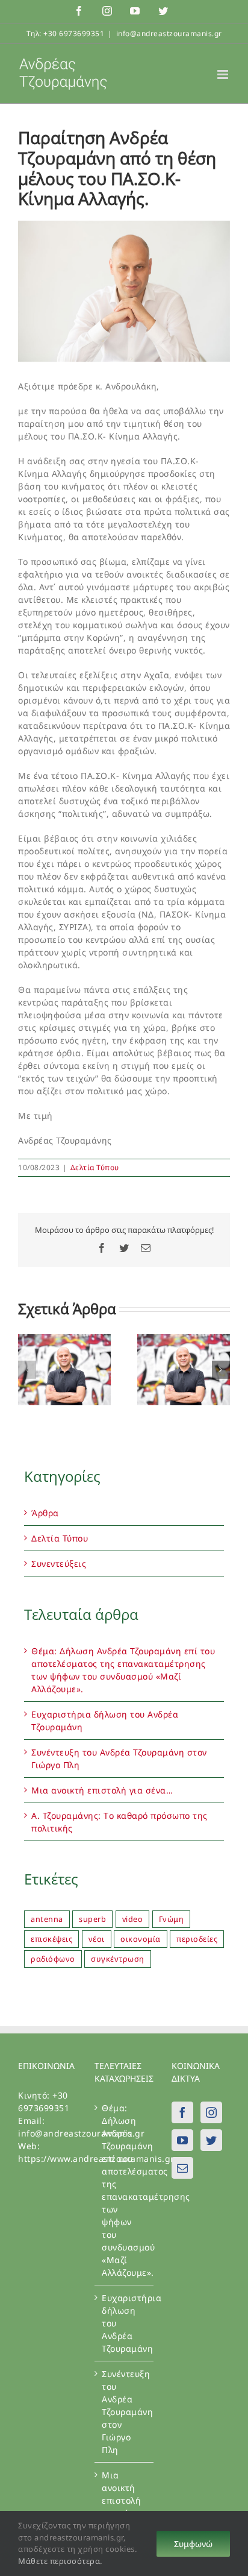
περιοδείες (197, 1939)
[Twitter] (212, 2140)
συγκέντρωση (118, 1959)
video (133, 1919)
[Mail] (183, 2168)
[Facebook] (183, 2112)
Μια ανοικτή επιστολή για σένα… (102, 1790)
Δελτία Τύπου (95, 1167)
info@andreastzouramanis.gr (169, 33)
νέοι (97, 1939)
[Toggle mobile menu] (224, 74)
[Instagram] (212, 2112)
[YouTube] (183, 2140)
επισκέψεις (51, 1939)
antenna (47, 1919)
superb (92, 1919)
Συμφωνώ (193, 2544)
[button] (27, 1370)
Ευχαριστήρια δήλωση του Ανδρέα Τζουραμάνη (124, 2323)
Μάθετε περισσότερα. (60, 2561)
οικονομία (141, 1939)
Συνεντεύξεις (59, 1564)
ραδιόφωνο (53, 1959)
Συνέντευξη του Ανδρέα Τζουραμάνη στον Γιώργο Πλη (124, 2412)
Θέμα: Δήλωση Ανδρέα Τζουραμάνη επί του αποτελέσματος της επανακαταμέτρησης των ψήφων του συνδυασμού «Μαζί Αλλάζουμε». (124, 2190)
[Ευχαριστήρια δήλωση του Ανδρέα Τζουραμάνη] (184, 1340)
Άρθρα (45, 1513)
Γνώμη (172, 1919)
